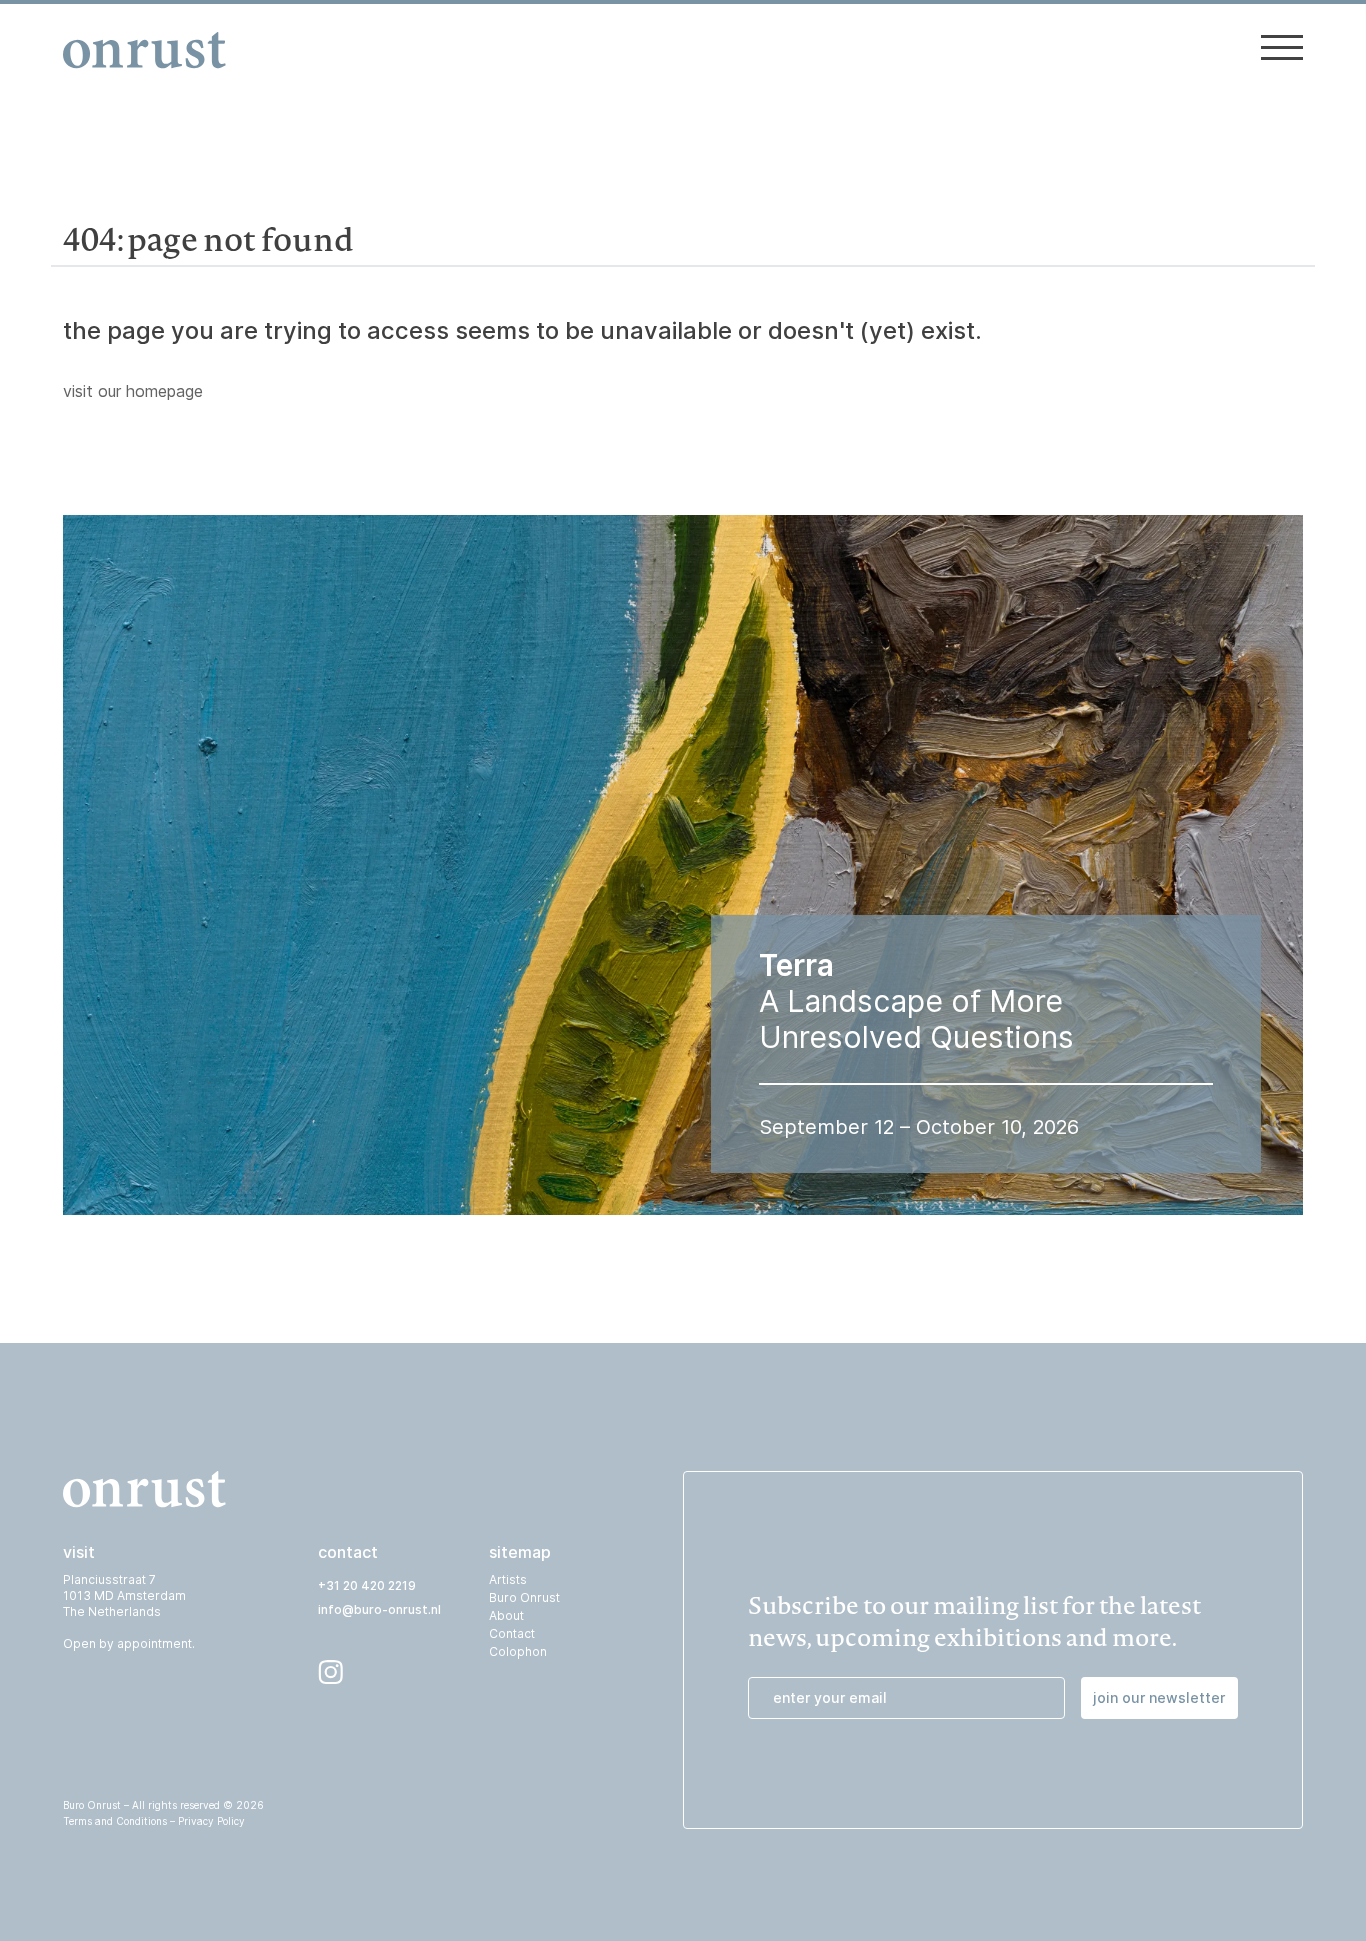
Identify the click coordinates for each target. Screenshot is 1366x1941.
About (506, 1615)
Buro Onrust (524, 1597)
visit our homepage (133, 391)
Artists (508, 1579)
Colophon (518, 1651)
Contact (512, 1633)
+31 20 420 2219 (367, 1585)
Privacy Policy (211, 1821)
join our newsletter (1159, 1697)
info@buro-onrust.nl (379, 1609)
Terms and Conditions (115, 1821)
